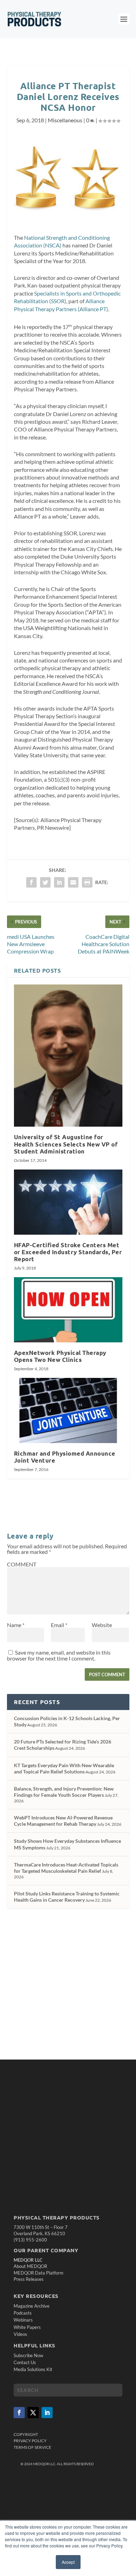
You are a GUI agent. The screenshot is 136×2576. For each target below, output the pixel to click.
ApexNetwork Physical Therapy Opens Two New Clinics (60, 1356)
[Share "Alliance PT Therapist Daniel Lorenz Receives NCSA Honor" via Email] (73, 882)
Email (59, 1625)
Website (102, 1625)
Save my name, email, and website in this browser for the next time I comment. (59, 1655)
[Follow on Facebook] (19, 2413)
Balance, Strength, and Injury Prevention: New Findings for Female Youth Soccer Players (64, 1792)
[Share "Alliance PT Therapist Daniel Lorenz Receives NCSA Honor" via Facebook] (31, 882)
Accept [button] (68, 2562)
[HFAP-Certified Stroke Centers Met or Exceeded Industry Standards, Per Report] (68, 1202)
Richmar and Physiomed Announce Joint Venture (65, 1457)
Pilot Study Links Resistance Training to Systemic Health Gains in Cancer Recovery (67, 1897)
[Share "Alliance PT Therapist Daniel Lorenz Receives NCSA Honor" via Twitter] (45, 882)
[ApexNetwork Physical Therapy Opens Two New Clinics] (68, 1310)
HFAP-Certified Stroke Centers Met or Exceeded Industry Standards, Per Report (68, 1252)
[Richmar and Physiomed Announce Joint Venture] (68, 1410)
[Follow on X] (33, 2413)
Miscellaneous (65, 120)
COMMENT (22, 1564)
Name (16, 1625)
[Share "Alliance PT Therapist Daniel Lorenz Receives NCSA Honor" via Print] (87, 882)
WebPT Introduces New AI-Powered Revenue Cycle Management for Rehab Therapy (63, 1821)
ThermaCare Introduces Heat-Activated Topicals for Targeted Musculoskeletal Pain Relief (66, 1868)
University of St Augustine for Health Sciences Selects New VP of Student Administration (66, 1144)
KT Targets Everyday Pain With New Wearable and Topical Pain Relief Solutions (64, 1768)
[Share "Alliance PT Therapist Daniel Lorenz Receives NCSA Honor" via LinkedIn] (59, 882)
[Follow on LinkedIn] (47, 2413)
